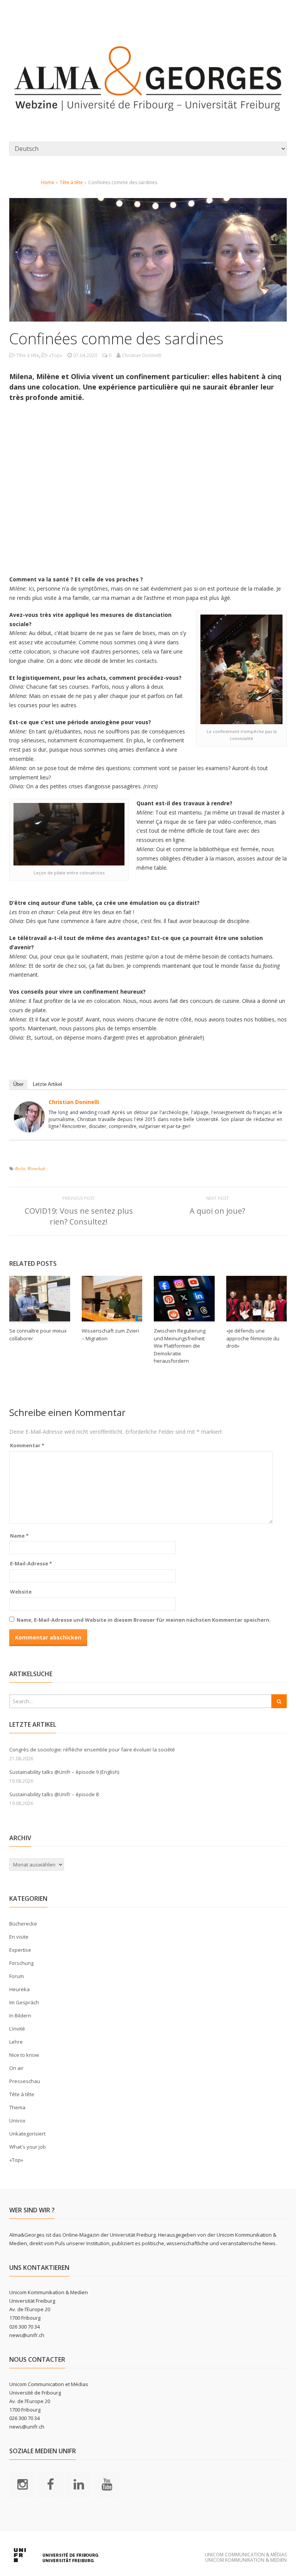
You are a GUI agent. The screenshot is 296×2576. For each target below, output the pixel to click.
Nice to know (24, 2055)
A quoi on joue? (217, 1211)
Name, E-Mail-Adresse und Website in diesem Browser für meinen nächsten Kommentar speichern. (144, 1620)
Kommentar (27, 1445)
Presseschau (25, 2081)
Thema (17, 2107)
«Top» (55, 355)
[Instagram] (22, 2484)
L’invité (17, 2029)
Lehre (16, 2042)
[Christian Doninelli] (29, 1127)
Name (19, 1536)
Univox (17, 2120)
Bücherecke (23, 1924)
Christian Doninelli (74, 1102)
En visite (19, 1937)
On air (16, 2068)
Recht (20, 1168)
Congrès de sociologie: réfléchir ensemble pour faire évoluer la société (92, 1750)
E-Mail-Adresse (31, 1563)
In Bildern (20, 2015)
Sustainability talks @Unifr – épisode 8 (54, 1794)
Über (18, 1084)
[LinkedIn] (79, 2484)
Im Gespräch (24, 2002)
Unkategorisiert (27, 2134)
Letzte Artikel (47, 1084)
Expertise (20, 1950)
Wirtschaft (36, 1168)
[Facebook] (50, 2484)
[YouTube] (107, 2484)
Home (48, 182)
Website (21, 1592)
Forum (17, 1976)
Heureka (19, 1989)
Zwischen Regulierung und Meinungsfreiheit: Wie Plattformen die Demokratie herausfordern (180, 1346)
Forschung (21, 1963)
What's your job (28, 2147)
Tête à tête (71, 182)
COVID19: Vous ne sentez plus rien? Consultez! (79, 1216)
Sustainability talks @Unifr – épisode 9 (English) (64, 1772)
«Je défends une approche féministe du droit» (253, 1338)
